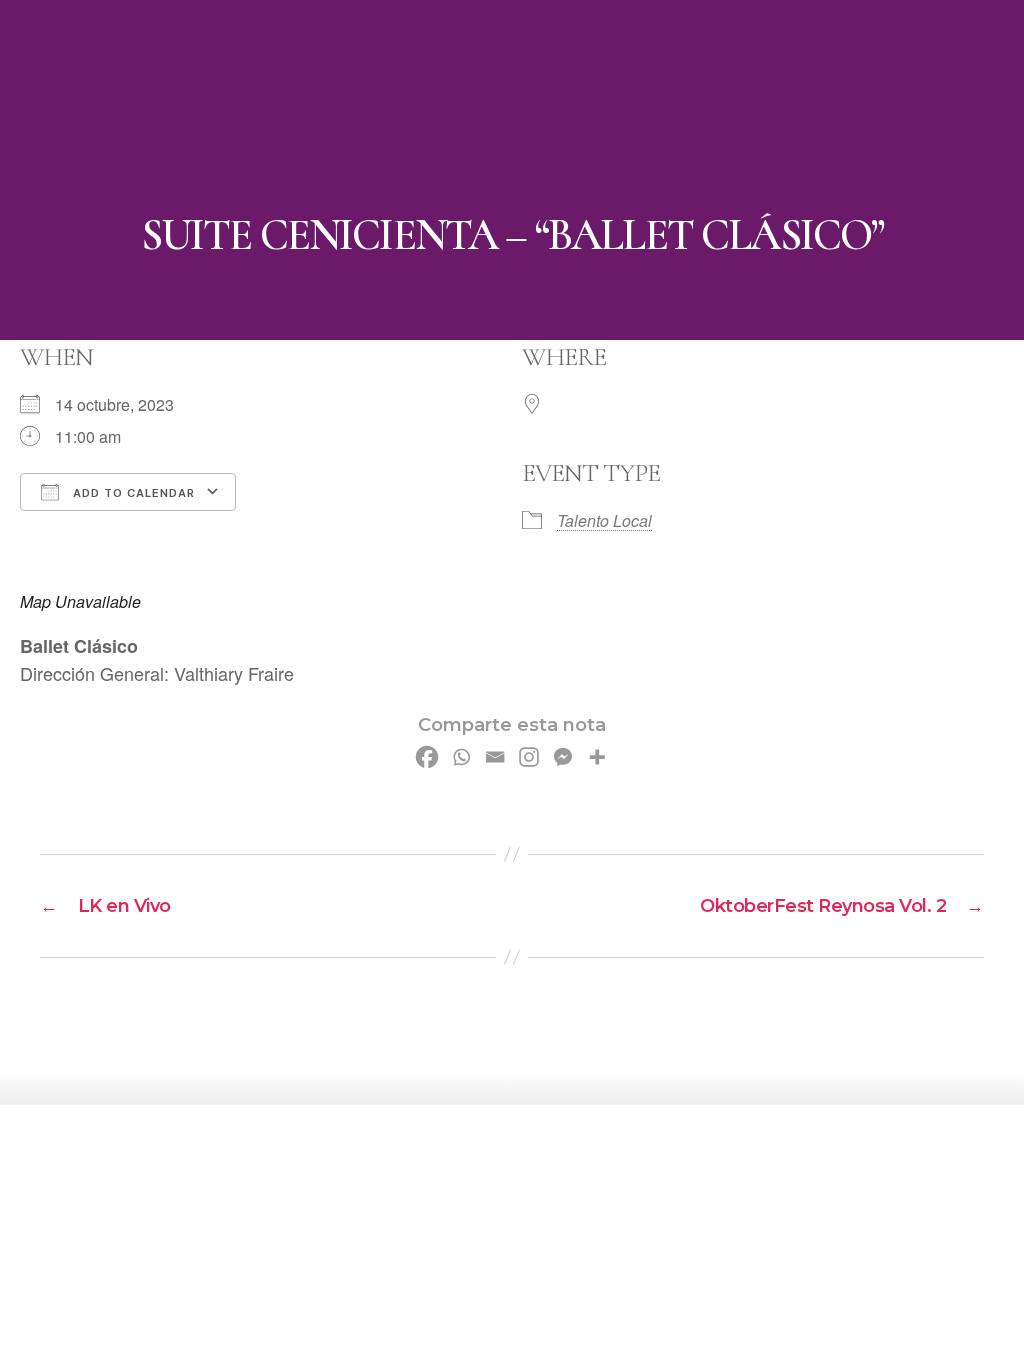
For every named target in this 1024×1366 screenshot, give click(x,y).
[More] (597, 757)
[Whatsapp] (461, 757)
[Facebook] (427, 757)
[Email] (495, 757)
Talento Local (604, 520)
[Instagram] (529, 757)
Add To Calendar (132, 493)
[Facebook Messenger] (563, 757)
